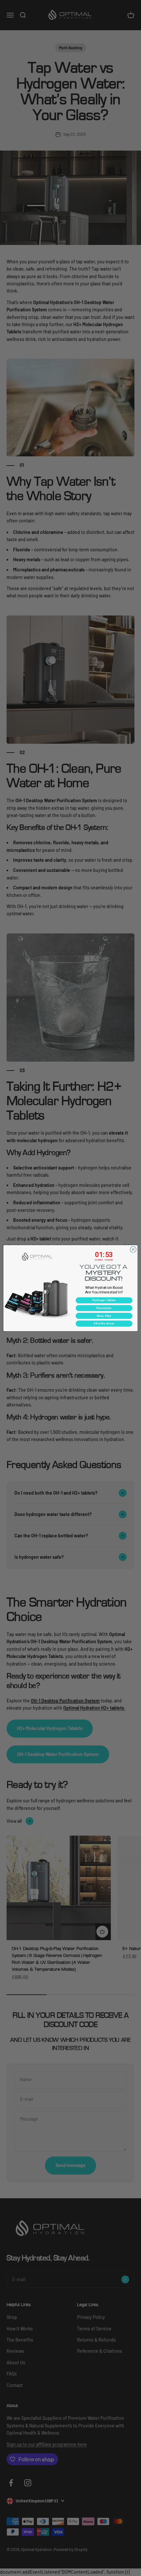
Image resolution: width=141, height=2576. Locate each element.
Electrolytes (104, 1308)
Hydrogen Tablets (104, 1300)
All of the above (104, 1323)
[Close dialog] (133, 1249)
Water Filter (104, 1316)
